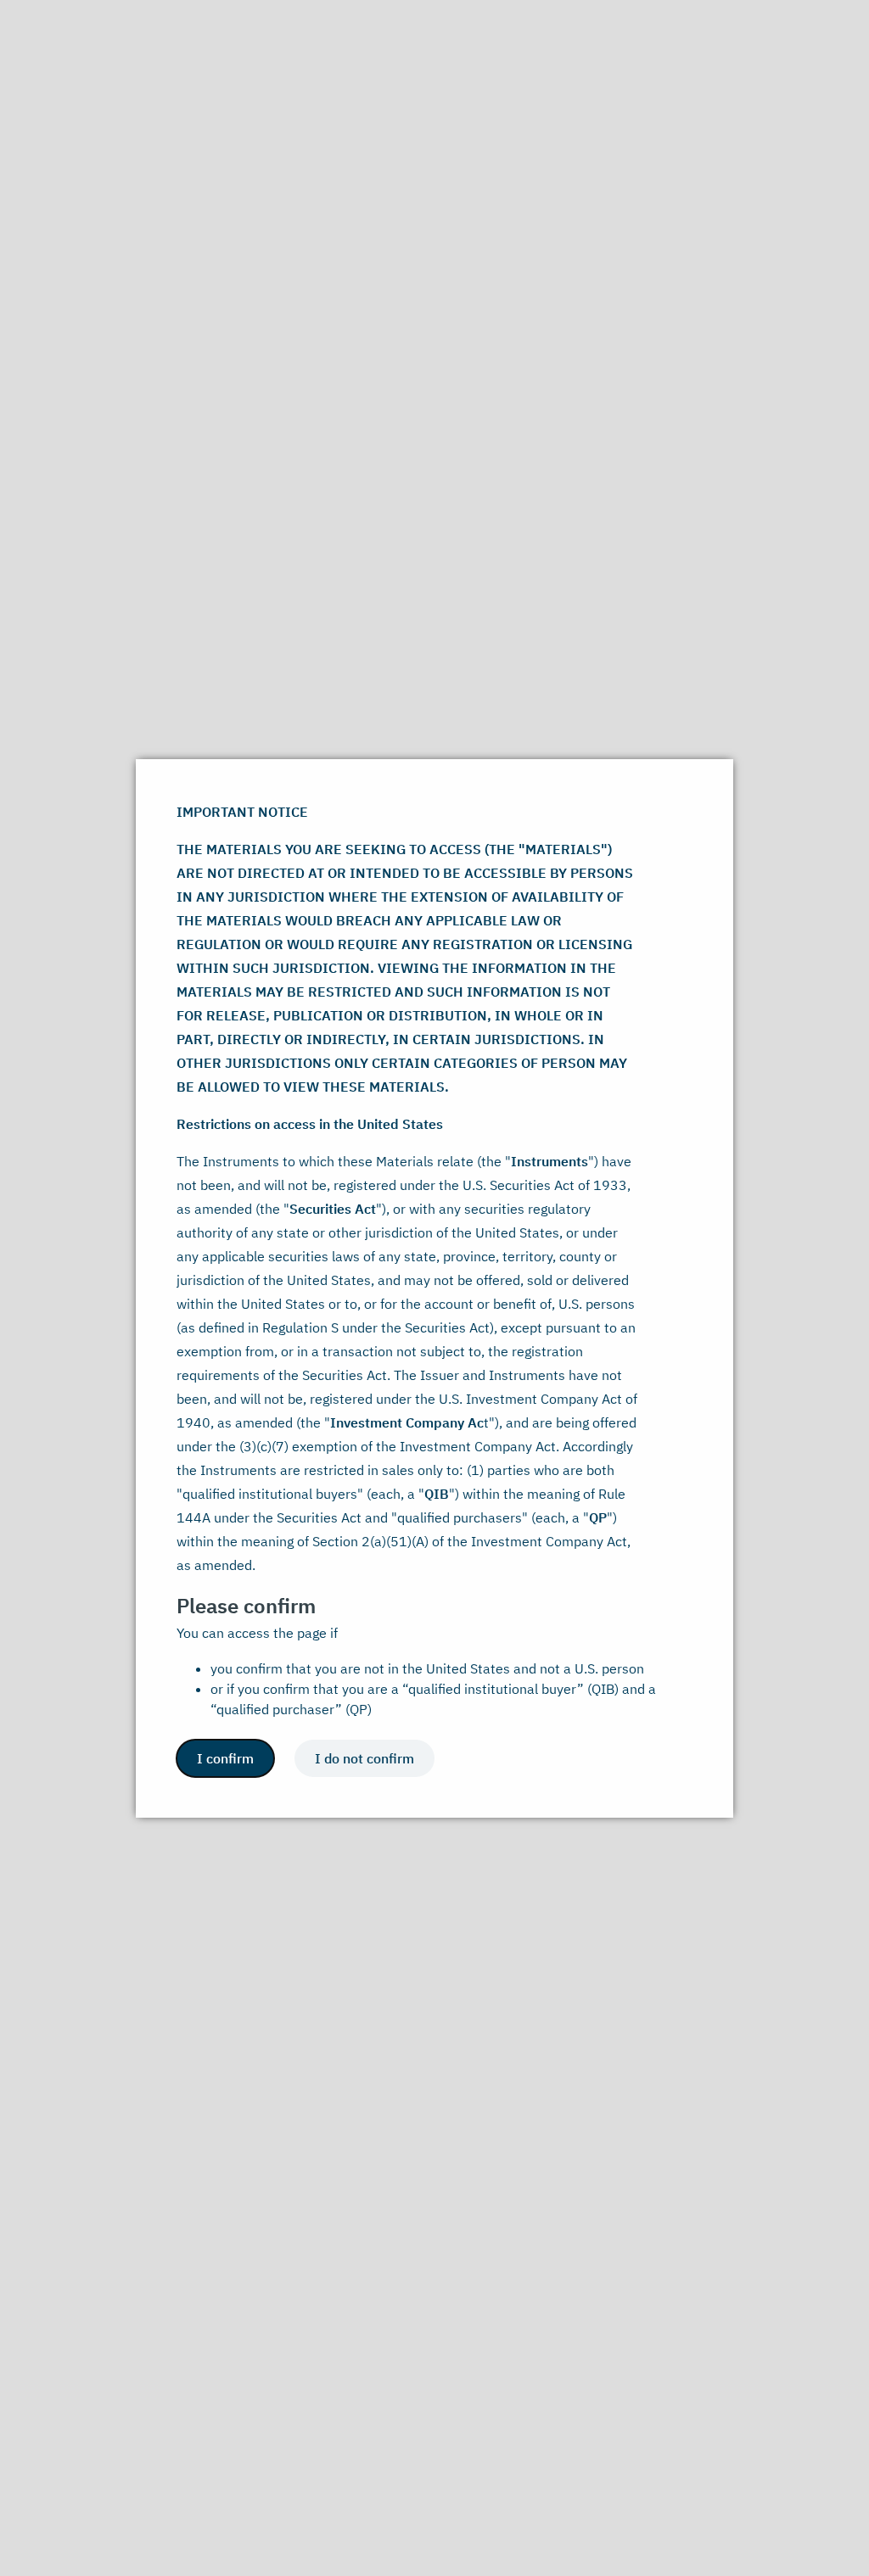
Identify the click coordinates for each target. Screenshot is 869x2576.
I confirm (225, 1758)
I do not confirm (364, 1758)
